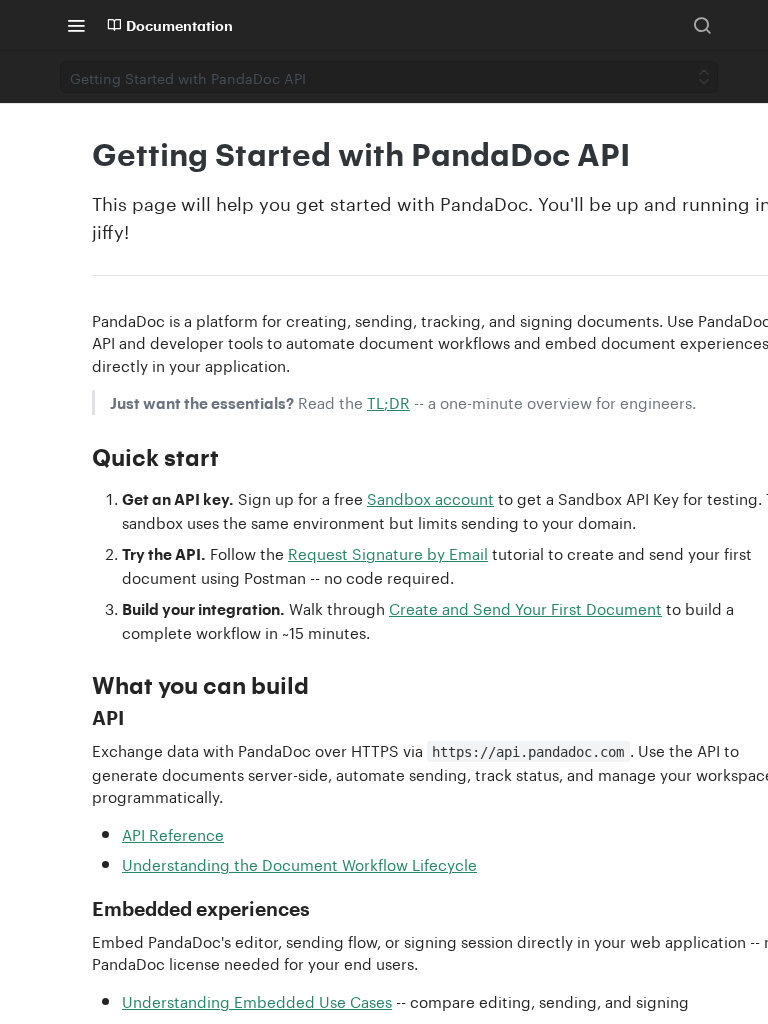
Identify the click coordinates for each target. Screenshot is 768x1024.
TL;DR (388, 401)
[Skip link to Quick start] (78, 457)
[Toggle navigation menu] (76, 25)
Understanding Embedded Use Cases (257, 1000)
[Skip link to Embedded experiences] (78, 909)
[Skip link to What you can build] (78, 685)
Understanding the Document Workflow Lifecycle (299, 863)
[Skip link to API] (78, 718)
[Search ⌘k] (702, 25)
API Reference (173, 833)
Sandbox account (430, 497)
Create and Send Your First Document (525, 607)
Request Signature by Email (388, 552)
